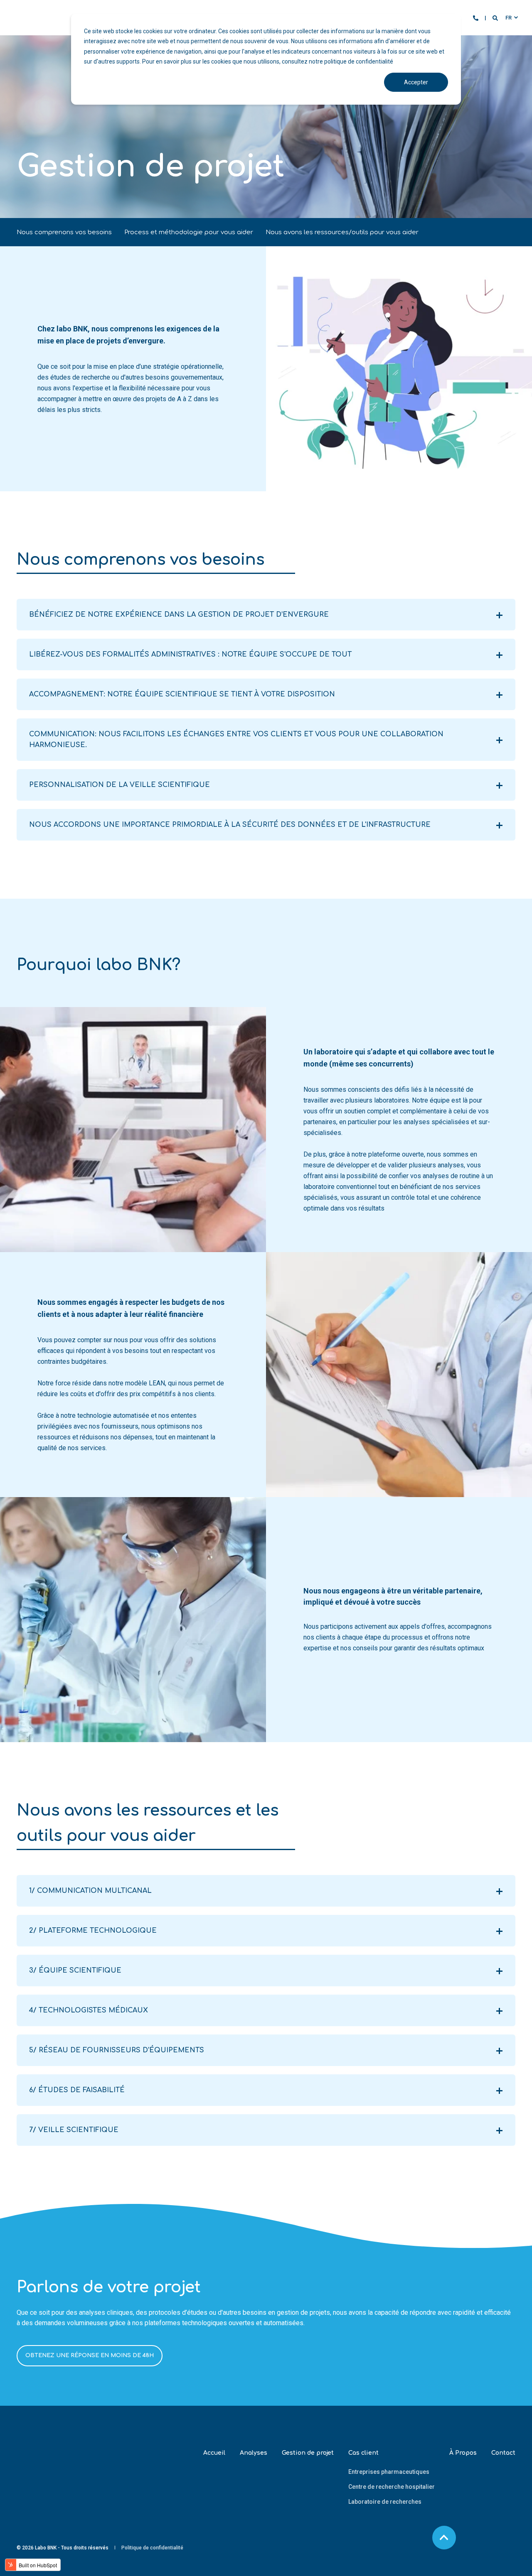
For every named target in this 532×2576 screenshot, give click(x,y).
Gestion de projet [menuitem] (308, 2453)
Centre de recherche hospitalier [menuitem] (392, 2487)
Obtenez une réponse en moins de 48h (90, 2355)
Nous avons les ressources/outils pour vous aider (342, 232)
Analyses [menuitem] (254, 2453)
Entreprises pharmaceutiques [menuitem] (389, 2472)
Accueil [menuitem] (214, 2453)
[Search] (496, 18)
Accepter (416, 82)
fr (509, 18)
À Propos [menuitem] (463, 2453)
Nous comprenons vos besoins (64, 232)
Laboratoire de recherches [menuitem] (385, 2502)
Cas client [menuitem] (363, 2453)
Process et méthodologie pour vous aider (189, 232)
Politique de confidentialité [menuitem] (152, 2548)
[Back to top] (444, 2538)
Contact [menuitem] (503, 2453)
